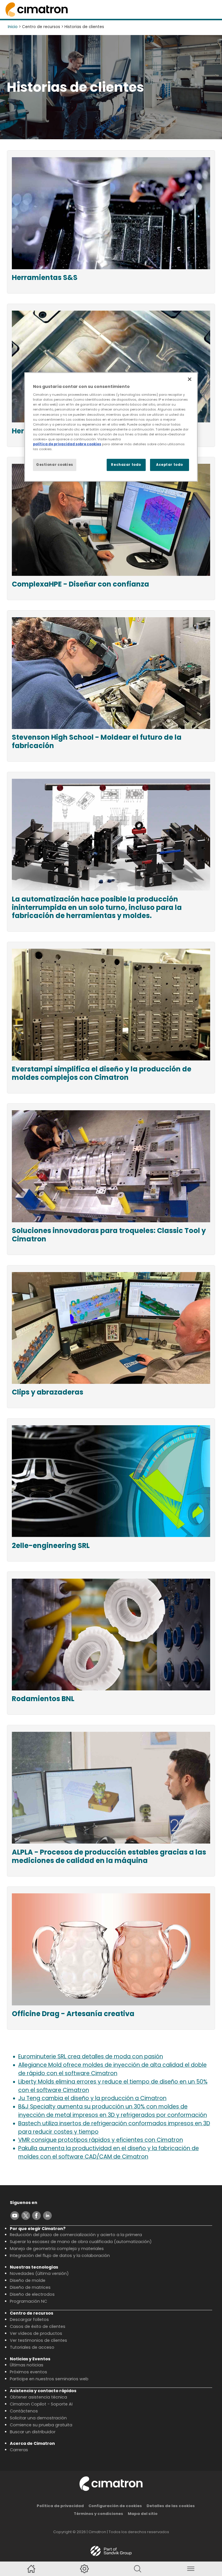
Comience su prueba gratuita (41, 2425)
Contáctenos (24, 2411)
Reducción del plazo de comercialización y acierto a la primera (76, 2235)
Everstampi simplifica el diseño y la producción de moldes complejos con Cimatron (102, 1073)
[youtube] (15, 2216)
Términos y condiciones (98, 2514)
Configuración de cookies (115, 2506)
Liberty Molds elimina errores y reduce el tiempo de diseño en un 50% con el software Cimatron (113, 2086)
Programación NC (28, 2301)
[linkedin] (47, 2216)
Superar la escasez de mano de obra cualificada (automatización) (81, 2242)
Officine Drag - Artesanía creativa (73, 2014)
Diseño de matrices (30, 2287)
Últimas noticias (27, 2365)
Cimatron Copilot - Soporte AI (41, 2404)
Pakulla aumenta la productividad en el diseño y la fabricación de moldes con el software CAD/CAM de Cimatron (109, 2152)
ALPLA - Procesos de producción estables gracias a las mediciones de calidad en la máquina (109, 1857)
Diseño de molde (28, 2280)
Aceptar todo (170, 465)
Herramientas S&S (45, 278)
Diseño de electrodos (32, 2294)
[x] (26, 2216)
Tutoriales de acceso (32, 2347)
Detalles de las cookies (171, 2506)
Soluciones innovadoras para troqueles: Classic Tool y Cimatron (109, 1235)
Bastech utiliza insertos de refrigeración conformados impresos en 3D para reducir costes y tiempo (114, 2128)
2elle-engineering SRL (51, 1546)
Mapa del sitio (143, 2514)
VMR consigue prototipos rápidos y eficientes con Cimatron (101, 2140)
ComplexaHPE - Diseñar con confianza (81, 584)
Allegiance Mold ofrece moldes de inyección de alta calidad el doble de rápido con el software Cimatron (112, 2069)
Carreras (19, 2450)
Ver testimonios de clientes (38, 2340)
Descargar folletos (29, 2320)
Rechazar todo (126, 465)
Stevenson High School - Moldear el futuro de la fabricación (97, 742)
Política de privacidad (60, 2506)
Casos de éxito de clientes (38, 2326)
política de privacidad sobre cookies (67, 444)
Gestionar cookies (55, 465)
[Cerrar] (190, 379)
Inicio (13, 27)
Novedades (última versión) (39, 2273)
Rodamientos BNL (43, 1699)
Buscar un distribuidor (33, 2432)
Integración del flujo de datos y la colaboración (60, 2256)
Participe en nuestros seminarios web (49, 2379)
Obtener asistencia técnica (38, 2397)
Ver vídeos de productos (36, 2333)
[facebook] (36, 2216)
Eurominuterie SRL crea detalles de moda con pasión (91, 2056)
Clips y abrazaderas (48, 1392)
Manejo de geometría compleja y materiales (57, 2249)
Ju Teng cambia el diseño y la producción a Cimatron (92, 2098)
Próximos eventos (28, 2372)
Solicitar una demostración (38, 2418)
